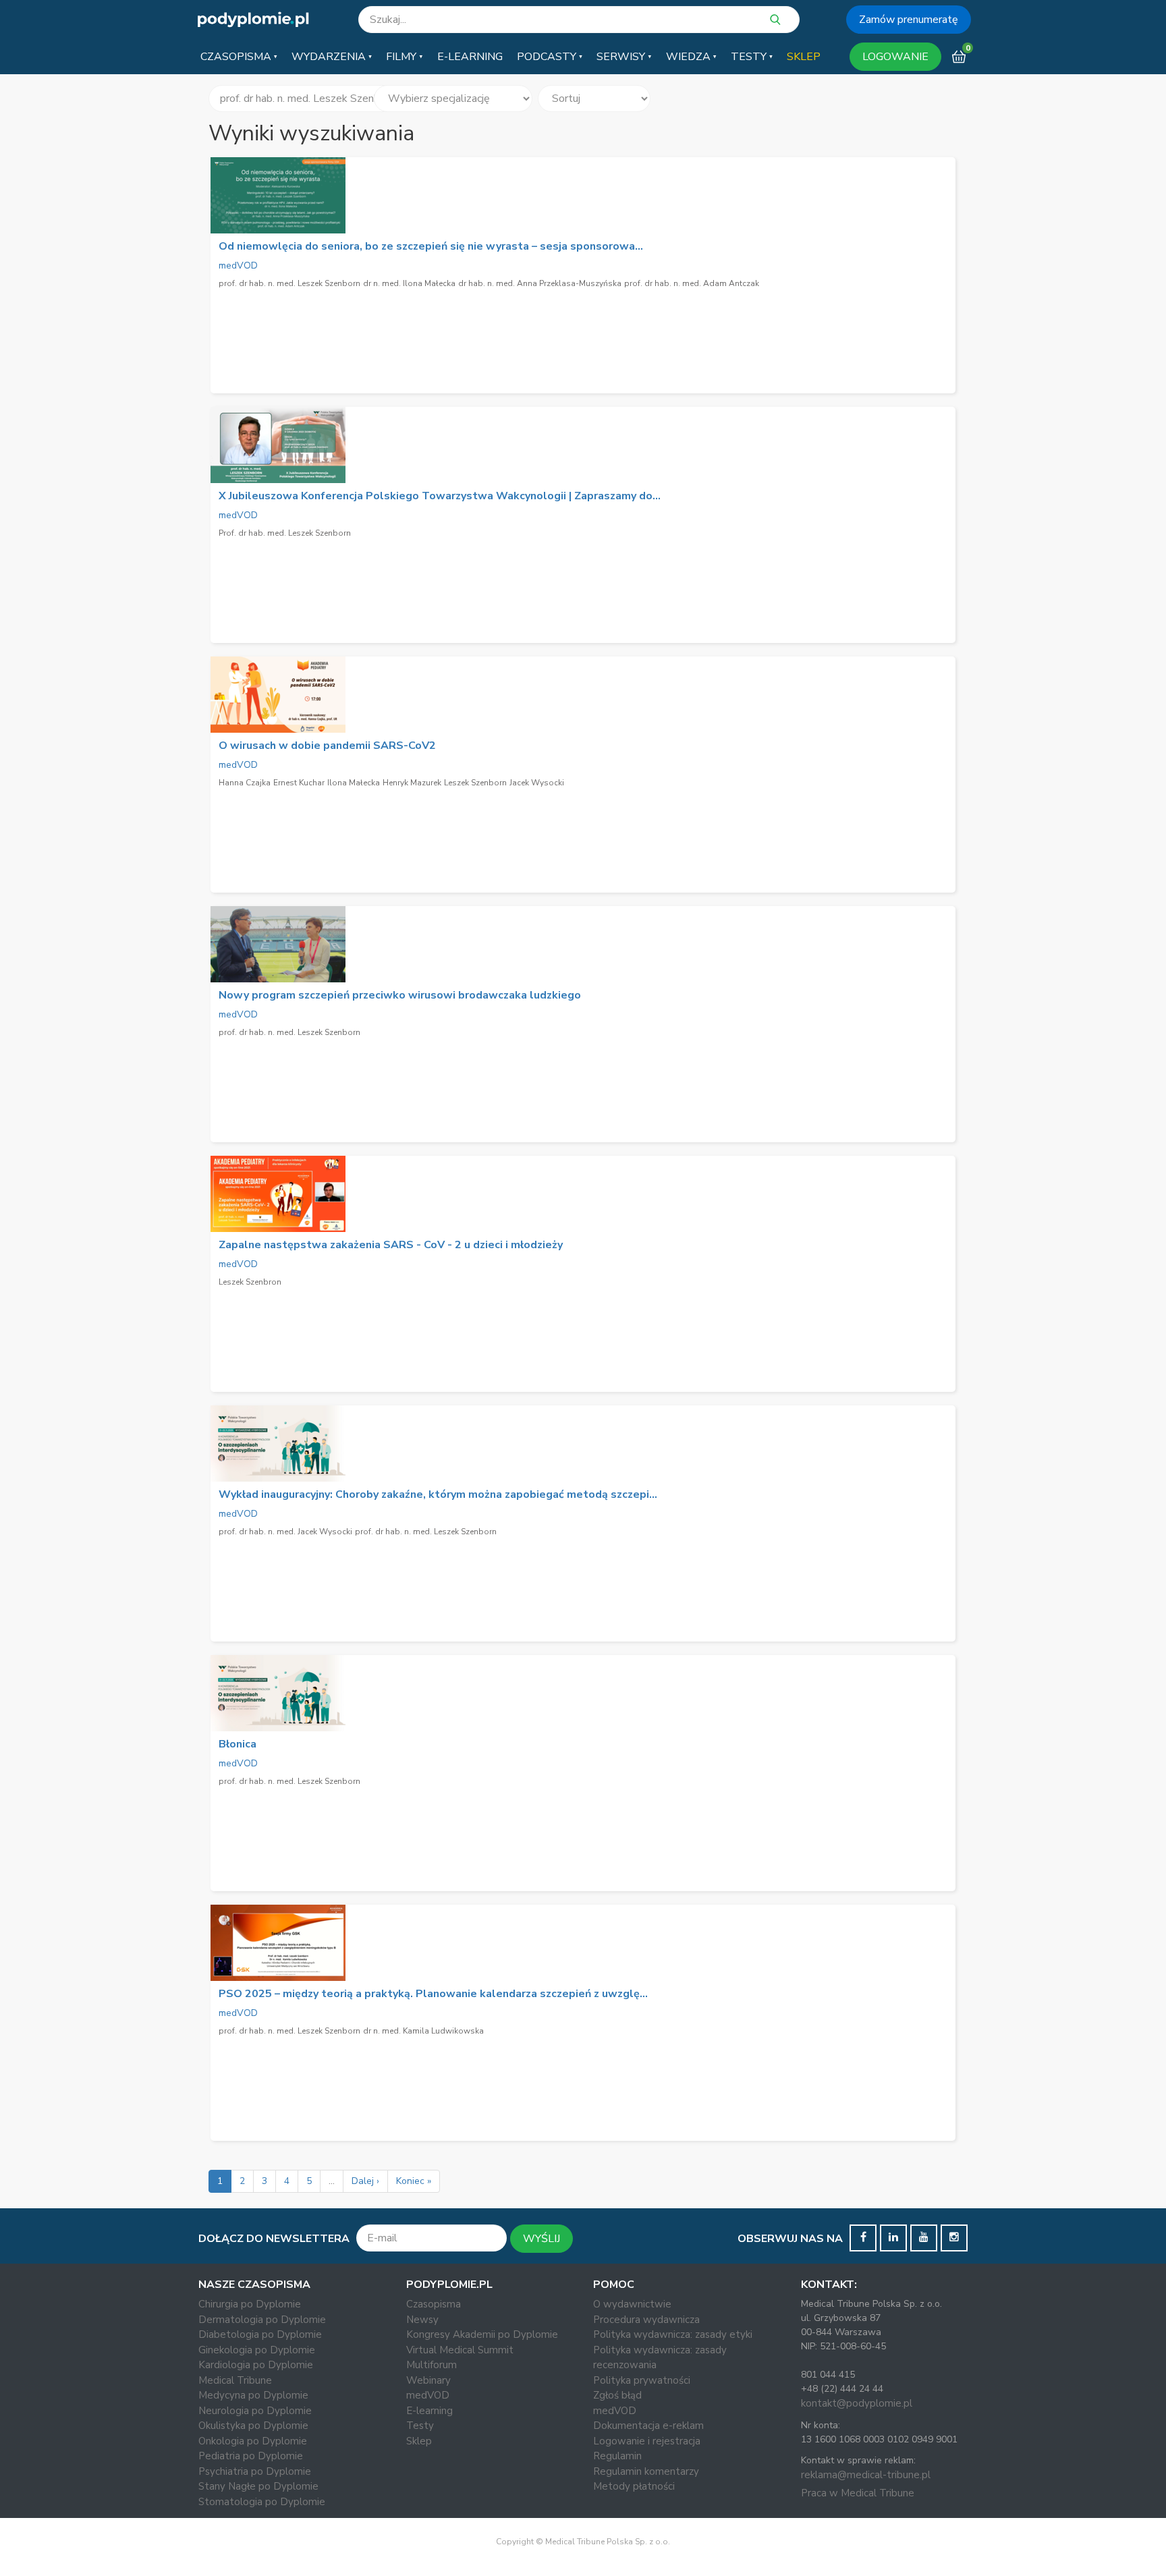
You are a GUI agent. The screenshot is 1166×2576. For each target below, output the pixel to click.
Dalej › (365, 2181)
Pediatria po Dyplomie (251, 2456)
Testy (420, 2426)
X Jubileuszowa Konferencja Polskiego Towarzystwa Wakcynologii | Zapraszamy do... (440, 496)
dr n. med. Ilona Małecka (409, 283)
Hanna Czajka (245, 783)
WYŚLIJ (542, 2239)
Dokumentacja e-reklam (648, 2426)
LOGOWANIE (895, 57)
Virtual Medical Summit (460, 2350)
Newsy (422, 2320)
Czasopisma (434, 2304)
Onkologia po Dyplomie (253, 2441)
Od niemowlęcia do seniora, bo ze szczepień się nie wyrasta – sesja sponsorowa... (431, 246)
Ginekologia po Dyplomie (257, 2350)
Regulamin (617, 2456)
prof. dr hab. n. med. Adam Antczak (692, 283)
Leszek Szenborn (475, 783)
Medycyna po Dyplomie (253, 2395)
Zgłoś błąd (617, 2395)
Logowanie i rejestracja (647, 2441)
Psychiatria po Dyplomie (255, 2471)
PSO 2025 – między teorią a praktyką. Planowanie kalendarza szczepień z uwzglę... (433, 1994)
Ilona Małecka (354, 783)
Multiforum (432, 2365)
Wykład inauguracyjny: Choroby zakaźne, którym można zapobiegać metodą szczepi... (438, 1494)
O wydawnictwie (632, 2304)
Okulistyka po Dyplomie (253, 2426)
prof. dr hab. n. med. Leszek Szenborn (289, 283)
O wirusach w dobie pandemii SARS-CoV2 (327, 746)
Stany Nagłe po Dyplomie (258, 2486)
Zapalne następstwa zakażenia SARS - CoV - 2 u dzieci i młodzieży (391, 1245)
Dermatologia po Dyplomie (262, 2320)
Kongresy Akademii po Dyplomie (482, 2334)
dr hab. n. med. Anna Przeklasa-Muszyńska (540, 283)
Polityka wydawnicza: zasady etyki (673, 2334)
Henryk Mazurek (412, 783)
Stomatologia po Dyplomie (262, 2502)
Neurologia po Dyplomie (255, 2411)
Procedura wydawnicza (646, 2320)
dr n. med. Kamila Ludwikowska (423, 2031)
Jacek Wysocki (537, 783)
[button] (239, 57)
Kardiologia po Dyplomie (256, 2365)
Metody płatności (634, 2486)
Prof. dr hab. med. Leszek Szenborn (285, 533)
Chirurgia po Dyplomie (250, 2304)
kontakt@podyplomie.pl (857, 2403)
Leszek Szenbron (250, 1282)
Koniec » (414, 2181)
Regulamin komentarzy (646, 2471)
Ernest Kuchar (299, 783)
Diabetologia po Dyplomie (260, 2334)
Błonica (238, 1744)
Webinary (428, 2380)
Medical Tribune (235, 2380)
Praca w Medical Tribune (858, 2493)
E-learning (429, 2411)
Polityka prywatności (642, 2380)
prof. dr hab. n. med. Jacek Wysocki (285, 1532)
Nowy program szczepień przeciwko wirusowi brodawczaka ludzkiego (400, 995)
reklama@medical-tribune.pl (866, 2475)
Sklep (419, 2441)
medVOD (238, 265)
